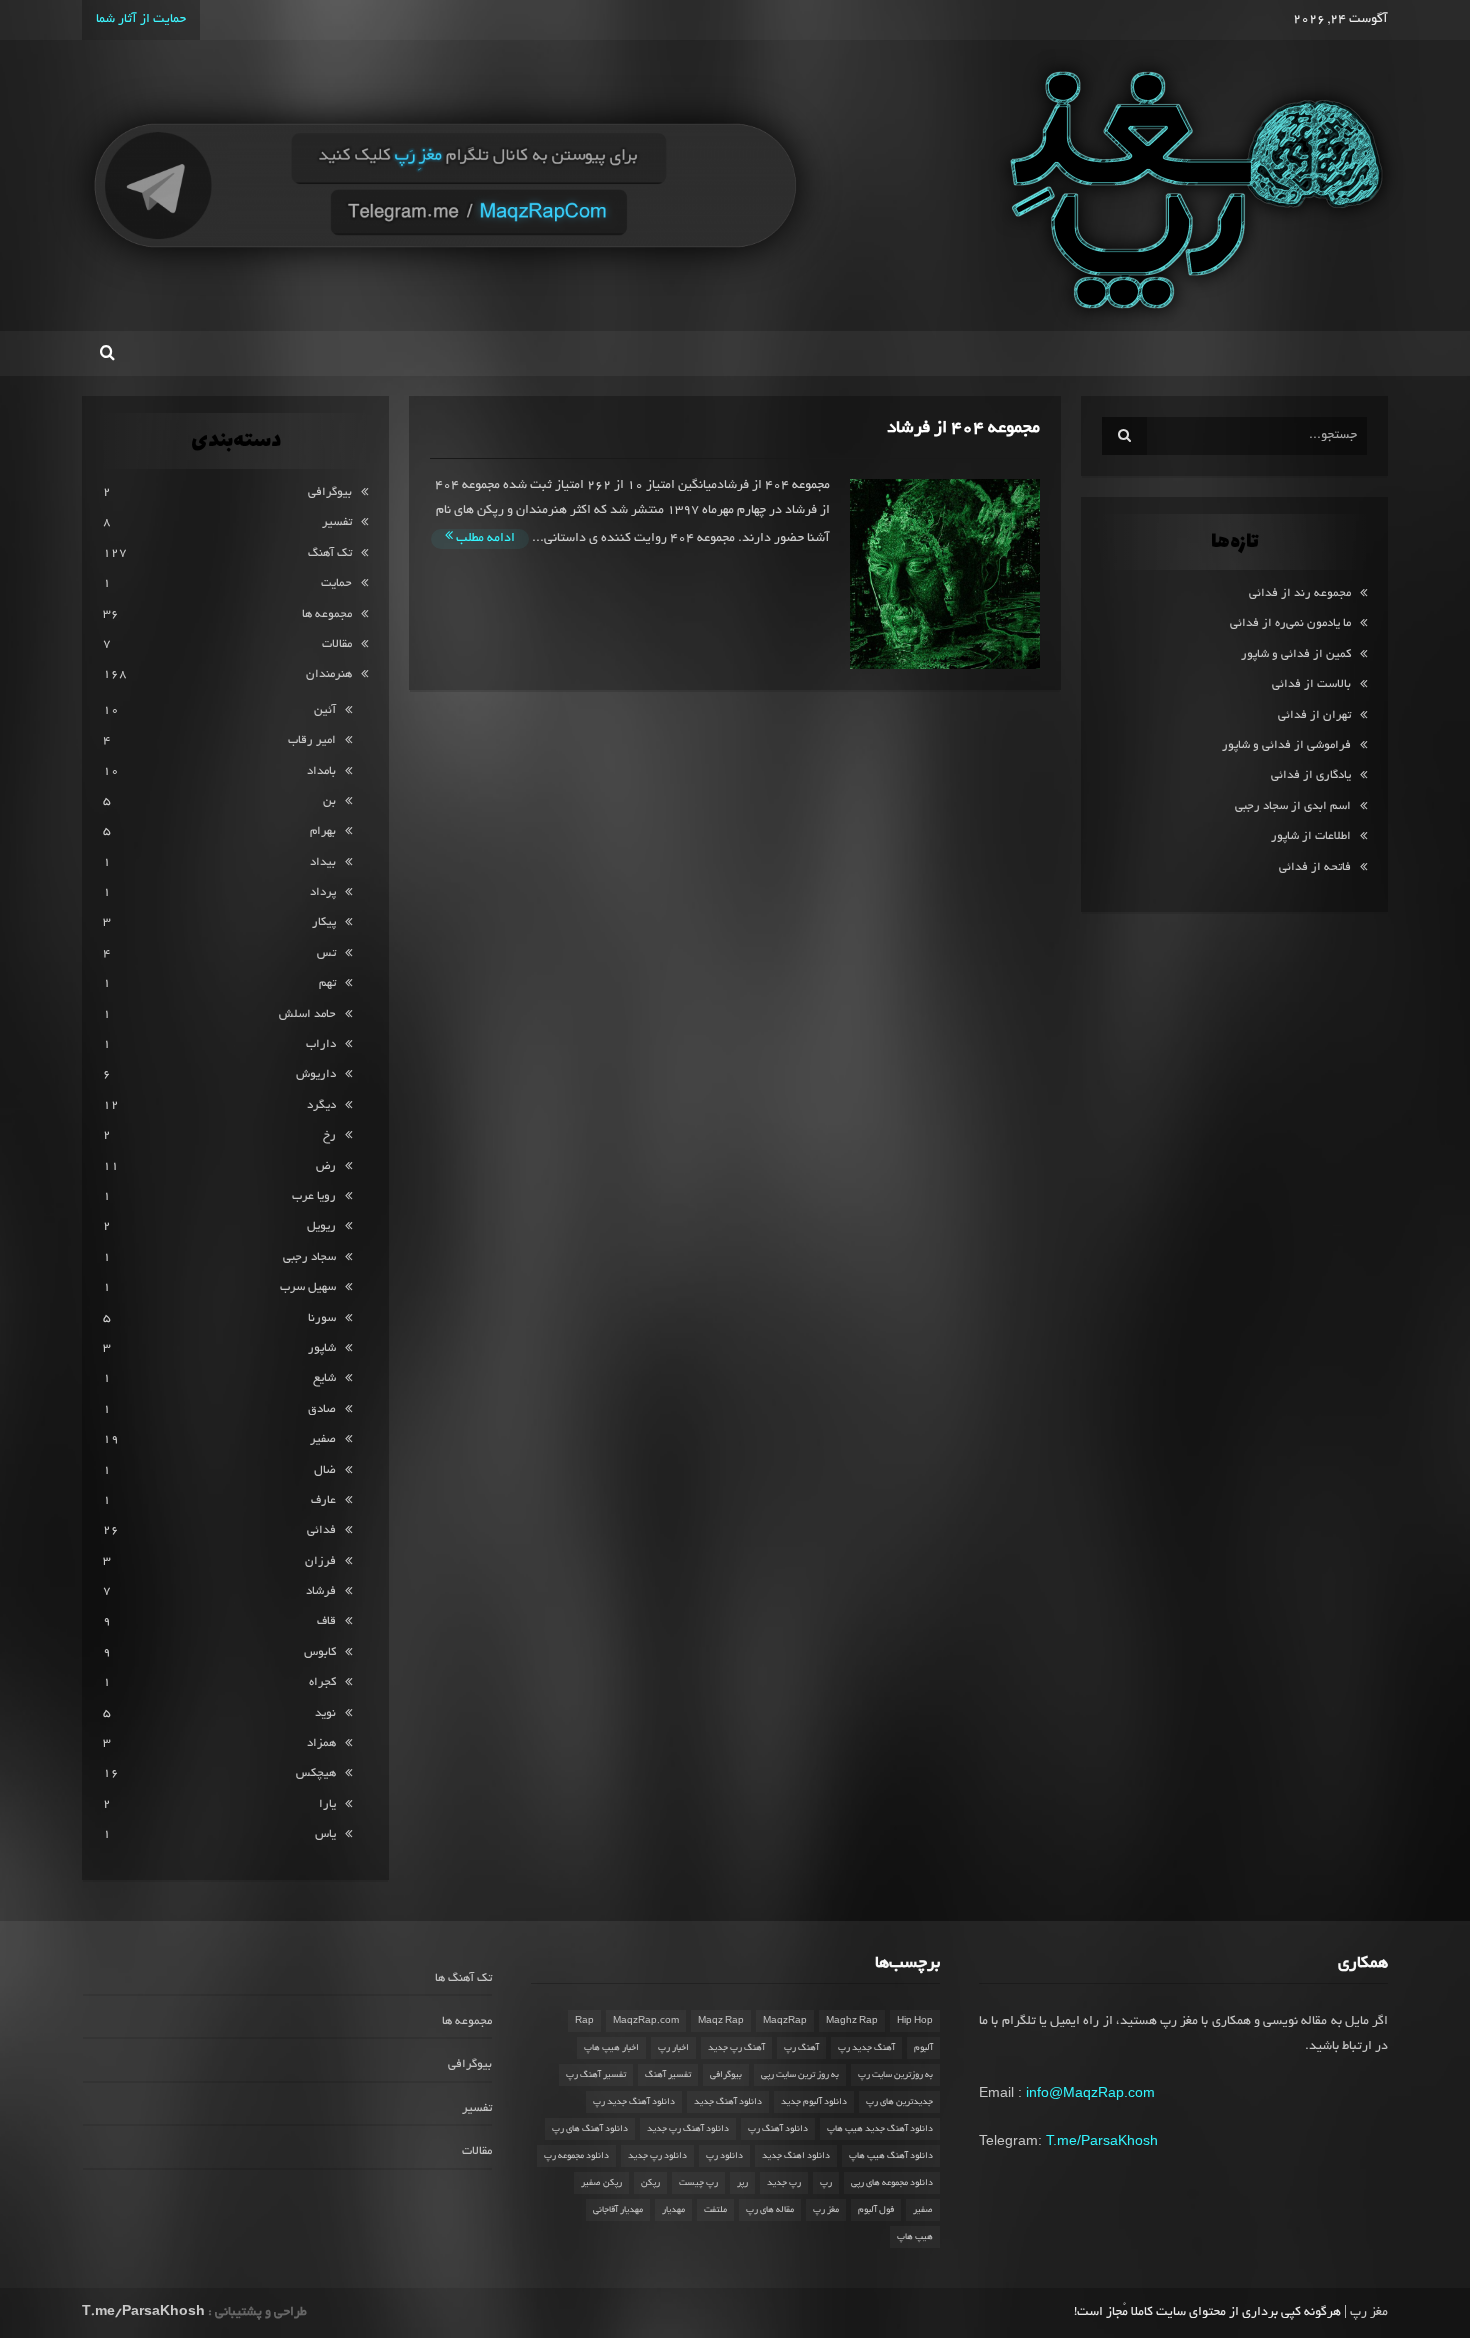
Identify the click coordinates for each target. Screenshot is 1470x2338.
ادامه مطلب (484, 539)
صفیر (323, 1439)
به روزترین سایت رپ (895, 2075)
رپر (742, 2183)
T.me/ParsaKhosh (1102, 2140)
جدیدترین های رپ (899, 2102)
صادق (322, 1409)
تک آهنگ (330, 553)
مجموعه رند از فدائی (1300, 593)
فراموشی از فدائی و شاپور (1286, 745)
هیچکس (316, 1773)
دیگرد (321, 1105)
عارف (323, 1500)
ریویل (321, 1226)
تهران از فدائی (1314, 715)
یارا (327, 1804)
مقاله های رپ (770, 2210)
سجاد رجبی (309, 1257)
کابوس (320, 1652)
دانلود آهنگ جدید (728, 2102)
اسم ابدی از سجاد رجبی (1293, 806)
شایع (324, 1378)
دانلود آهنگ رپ (778, 2129)
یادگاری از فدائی (1311, 775)
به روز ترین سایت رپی (800, 2075)
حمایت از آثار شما (141, 20)
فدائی (321, 1530)
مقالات (337, 644)
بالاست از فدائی (1311, 684)
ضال (325, 1470)
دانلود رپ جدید (657, 2156)
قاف (326, 1621)
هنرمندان (329, 674)
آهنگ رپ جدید (736, 2048)
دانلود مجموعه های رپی (892, 2183)
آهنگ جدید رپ (866, 2048)
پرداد (323, 892)
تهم (327, 983)
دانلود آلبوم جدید (814, 2102)
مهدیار (673, 2210)
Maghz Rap (852, 2021)
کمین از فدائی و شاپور (1296, 654)
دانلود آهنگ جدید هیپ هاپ (880, 2129)
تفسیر (337, 522)
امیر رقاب (312, 740)
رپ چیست (698, 2183)
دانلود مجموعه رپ (576, 2156)
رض (326, 1166)
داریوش (316, 1074)
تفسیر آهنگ (668, 2075)
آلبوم (923, 2048)
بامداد (321, 771)
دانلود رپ (724, 2156)
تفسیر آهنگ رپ (596, 2075)
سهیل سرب (308, 1287)
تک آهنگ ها (463, 1978)
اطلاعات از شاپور (1311, 836)
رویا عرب (314, 1196)
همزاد (321, 1743)
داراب (321, 1044)
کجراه (322, 1682)
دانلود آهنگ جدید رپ (634, 2102)
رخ (329, 1135)
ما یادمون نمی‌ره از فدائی (1290, 623)
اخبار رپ (673, 2048)
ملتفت (715, 2210)
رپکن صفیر (601, 2183)
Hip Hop (915, 2021)
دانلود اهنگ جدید (796, 2156)
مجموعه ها (327, 614)
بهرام (323, 831)
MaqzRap (785, 2021)
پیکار (324, 922)
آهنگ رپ (801, 2048)
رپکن (650, 2183)
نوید (325, 1713)
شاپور (322, 1348)
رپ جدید (784, 2183)
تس (326, 953)
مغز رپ (826, 2210)
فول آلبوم (876, 2210)
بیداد (323, 862)
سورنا (322, 1318)
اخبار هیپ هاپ (611, 2048)
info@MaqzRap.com (1090, 2092)
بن (329, 801)
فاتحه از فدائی (1315, 867)
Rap (584, 2021)
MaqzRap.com (646, 2021)
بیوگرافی (330, 492)
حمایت (336, 583)
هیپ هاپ (915, 2237)
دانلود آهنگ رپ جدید (688, 2129)
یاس (325, 1834)
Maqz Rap (721, 2021)
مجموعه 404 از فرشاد (963, 428)
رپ (826, 2183)
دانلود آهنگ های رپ (590, 2129)
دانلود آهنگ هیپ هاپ (891, 2156)
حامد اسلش (307, 1014)
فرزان (320, 1561)
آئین (325, 710)
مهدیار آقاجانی (618, 2210)
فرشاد (321, 1591)
